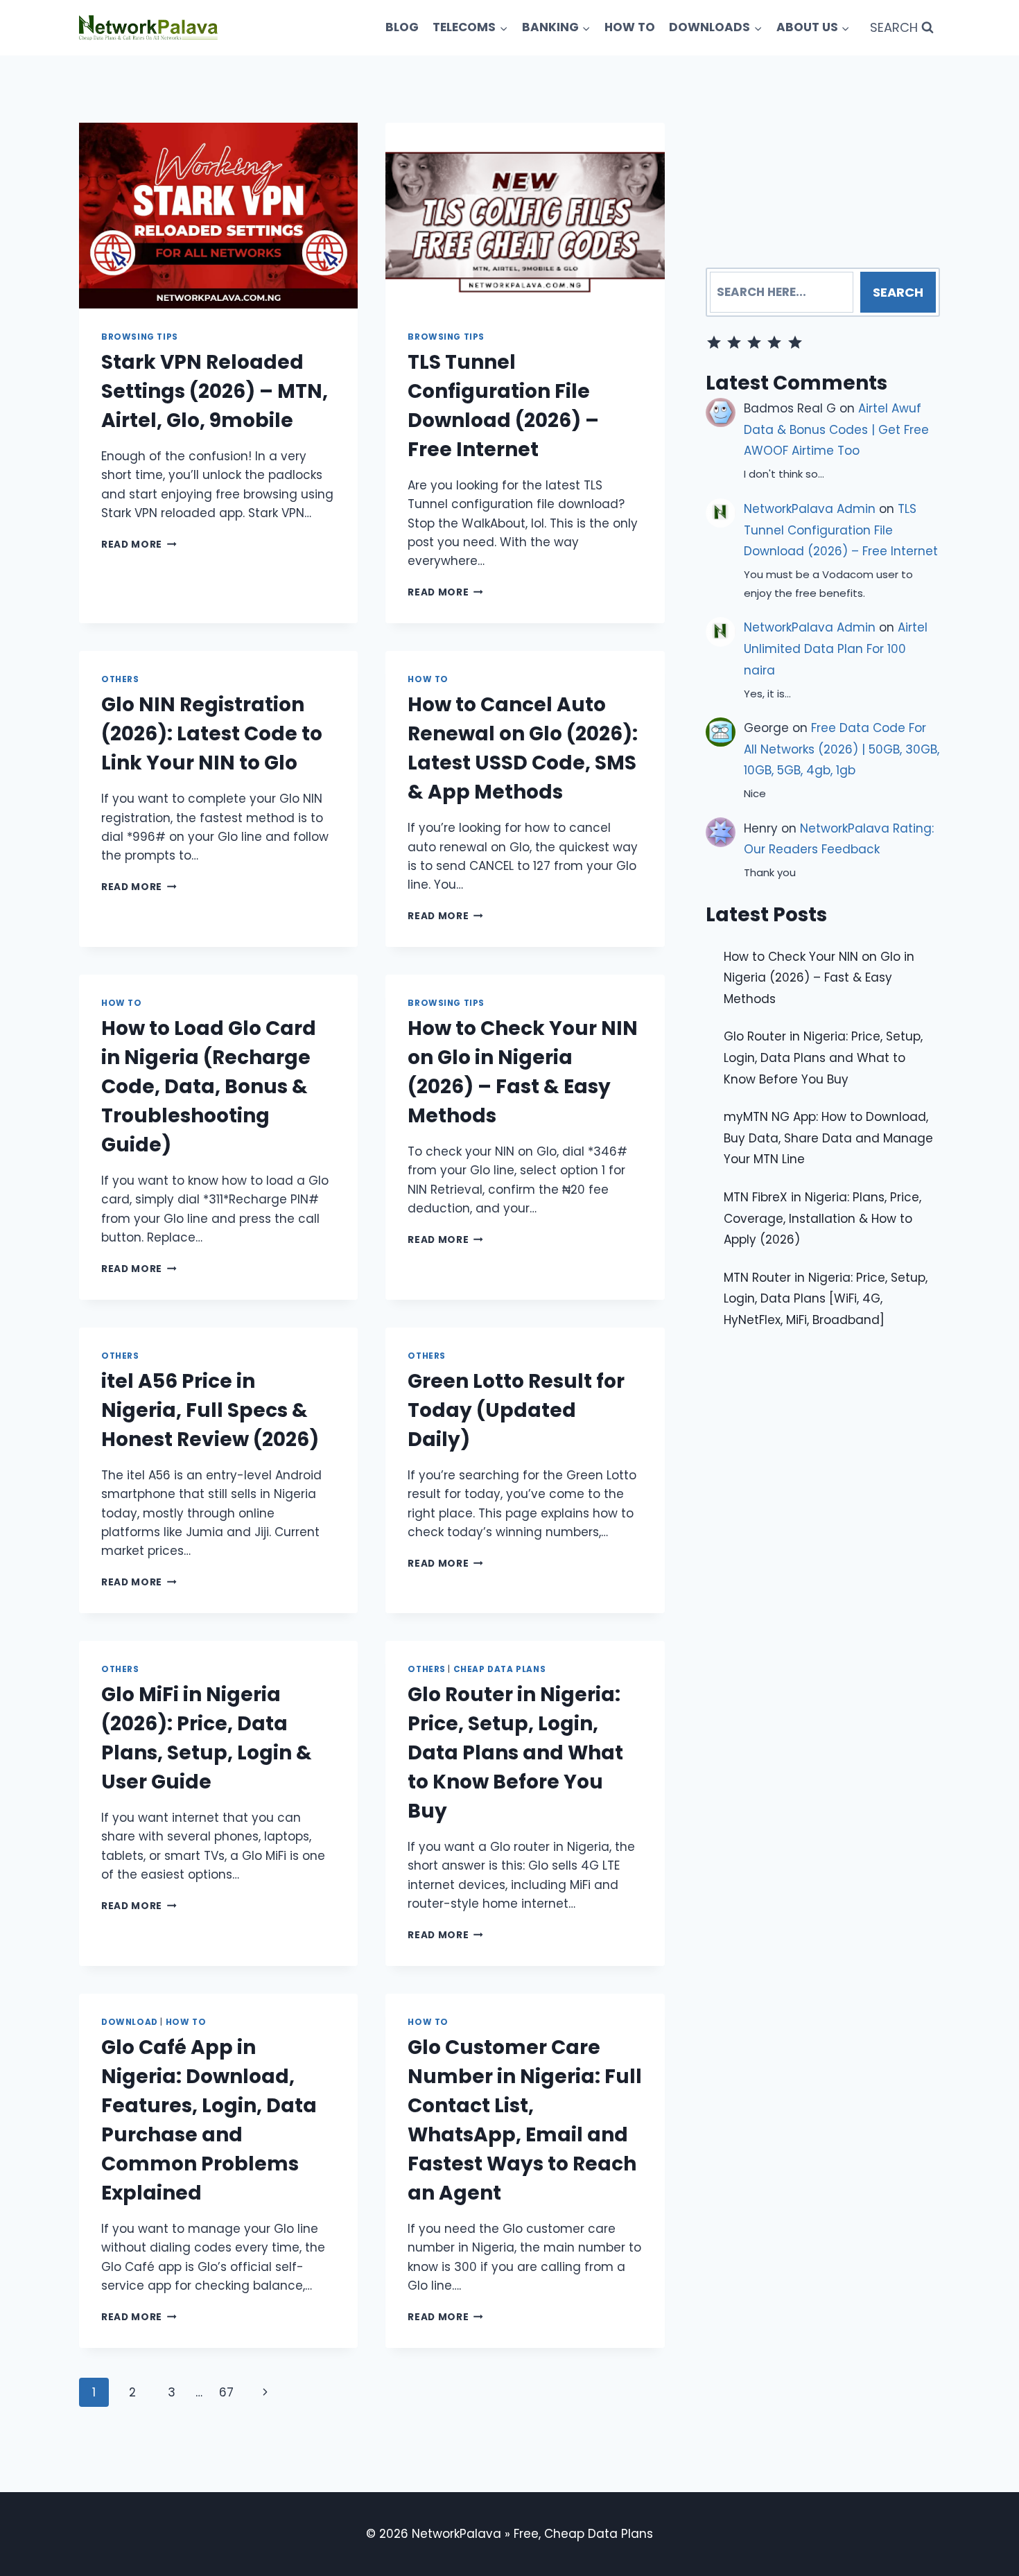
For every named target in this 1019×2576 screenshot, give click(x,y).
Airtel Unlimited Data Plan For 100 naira (836, 649)
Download (130, 2022)
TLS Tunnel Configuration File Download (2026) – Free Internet (841, 530)
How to (428, 679)
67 (226, 2392)
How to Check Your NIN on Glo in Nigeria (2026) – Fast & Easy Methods (819, 977)
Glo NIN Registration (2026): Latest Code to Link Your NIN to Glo (212, 734)
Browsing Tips (140, 337)
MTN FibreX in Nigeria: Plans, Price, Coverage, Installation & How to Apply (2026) (822, 1218)
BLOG (402, 27)
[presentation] (218, 216)
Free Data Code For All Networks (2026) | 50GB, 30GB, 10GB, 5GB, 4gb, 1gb (842, 749)
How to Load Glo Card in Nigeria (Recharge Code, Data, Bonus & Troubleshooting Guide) (209, 1087)
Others (120, 679)
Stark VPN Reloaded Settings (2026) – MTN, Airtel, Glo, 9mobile (215, 391)
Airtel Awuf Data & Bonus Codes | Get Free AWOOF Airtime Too (836, 429)
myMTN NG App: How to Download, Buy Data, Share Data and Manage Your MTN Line (828, 1138)
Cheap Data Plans (500, 1669)
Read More (139, 545)
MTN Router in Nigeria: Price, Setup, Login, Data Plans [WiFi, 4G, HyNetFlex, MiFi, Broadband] (826, 1298)
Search (898, 292)
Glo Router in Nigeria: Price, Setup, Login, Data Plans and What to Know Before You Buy (515, 1753)
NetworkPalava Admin (810, 509)
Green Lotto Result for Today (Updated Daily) (516, 1410)
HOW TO (630, 27)
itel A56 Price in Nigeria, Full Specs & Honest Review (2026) (210, 1410)
